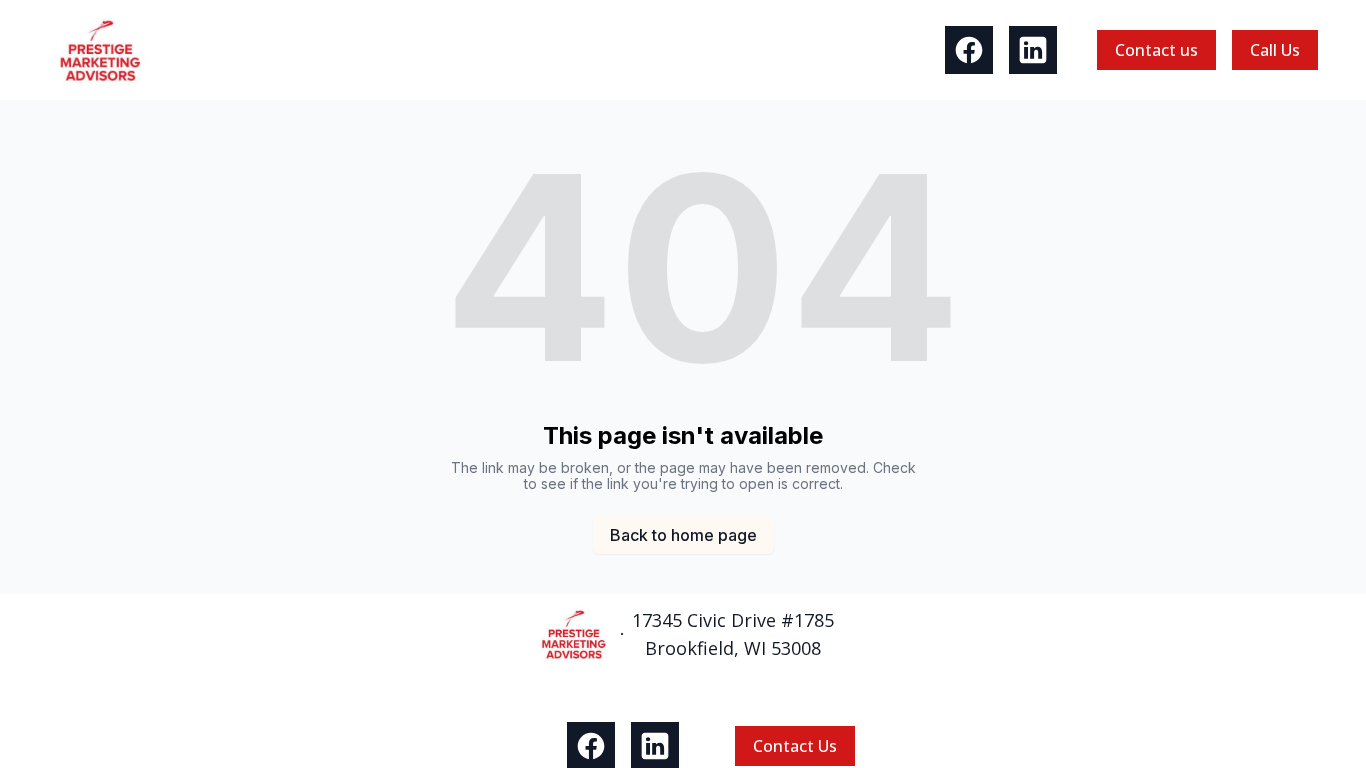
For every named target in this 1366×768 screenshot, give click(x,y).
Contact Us (795, 746)
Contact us (1156, 50)
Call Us (1275, 50)
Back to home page (683, 535)
